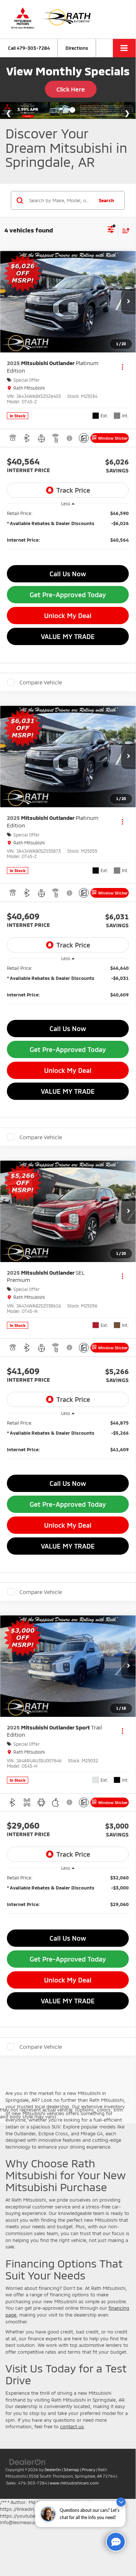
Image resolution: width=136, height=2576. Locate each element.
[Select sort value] (124, 230)
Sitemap (71, 2470)
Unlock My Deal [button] (68, 616)
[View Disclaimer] (70, 438)
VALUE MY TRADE (68, 636)
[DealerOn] (27, 2461)
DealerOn (53, 2470)
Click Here (71, 89)
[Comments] (84, 438)
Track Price (73, 490)
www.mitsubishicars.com (74, 2483)
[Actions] (122, 367)
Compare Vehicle (41, 682)
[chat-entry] (116, 2542)
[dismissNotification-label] (121, 2502)
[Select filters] (111, 230)
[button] (29, 48)
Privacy (89, 2470)
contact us (72, 2426)
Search (106, 200)
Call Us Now (68, 574)
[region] (68, 535)
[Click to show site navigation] (124, 48)
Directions (77, 48)
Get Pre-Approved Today (68, 595)
